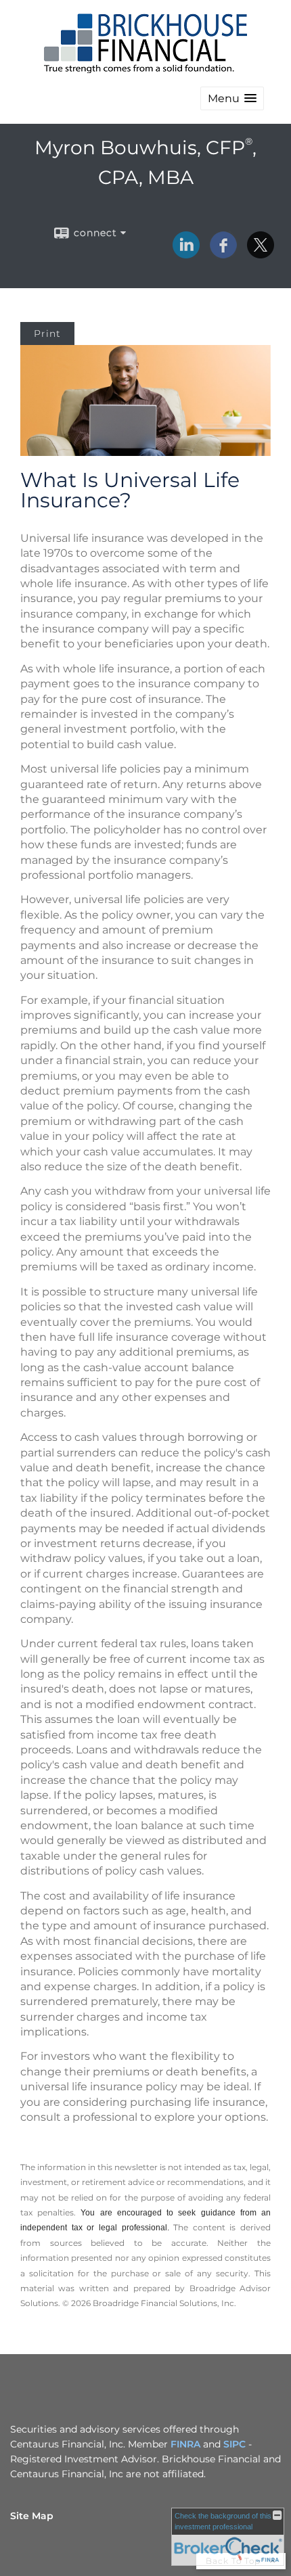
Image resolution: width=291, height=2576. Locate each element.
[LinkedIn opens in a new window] (186, 254)
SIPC (234, 2444)
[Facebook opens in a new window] (223, 254)
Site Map (32, 2516)
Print (47, 333)
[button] (232, 98)
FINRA (185, 2444)
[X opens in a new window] (261, 254)
